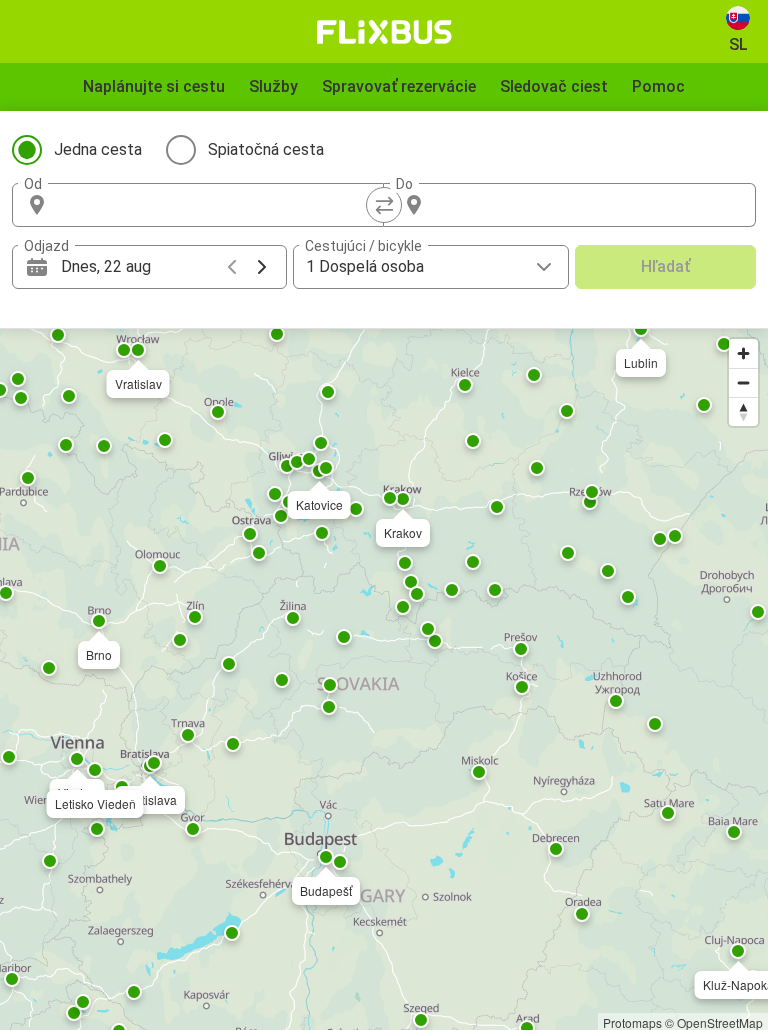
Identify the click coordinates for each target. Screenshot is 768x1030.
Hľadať (665, 266)
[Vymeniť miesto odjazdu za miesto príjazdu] (384, 205)
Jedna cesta (98, 149)
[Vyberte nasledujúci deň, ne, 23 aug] (262, 267)
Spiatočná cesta (266, 149)
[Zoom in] (743, 353)
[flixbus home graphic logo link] (384, 32)
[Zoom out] (743, 382)
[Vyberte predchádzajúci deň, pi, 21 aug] (232, 267)
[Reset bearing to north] (743, 411)
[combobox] (216, 205)
